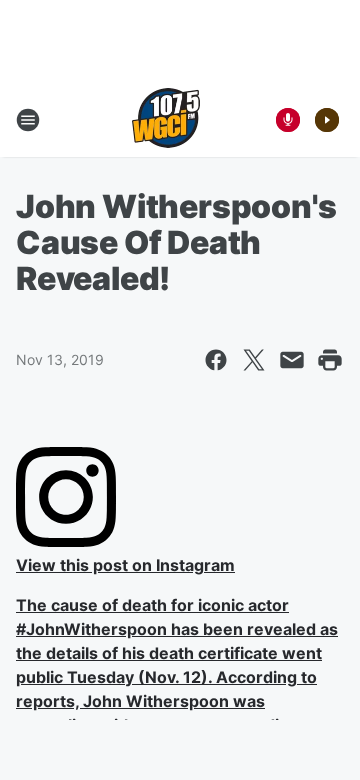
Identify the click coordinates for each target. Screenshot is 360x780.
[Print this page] (330, 360)
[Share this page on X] (254, 360)
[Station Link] (166, 120)
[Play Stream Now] (327, 120)
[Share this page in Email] (292, 360)
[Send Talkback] (288, 120)
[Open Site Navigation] (28, 120)
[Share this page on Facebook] (216, 360)
